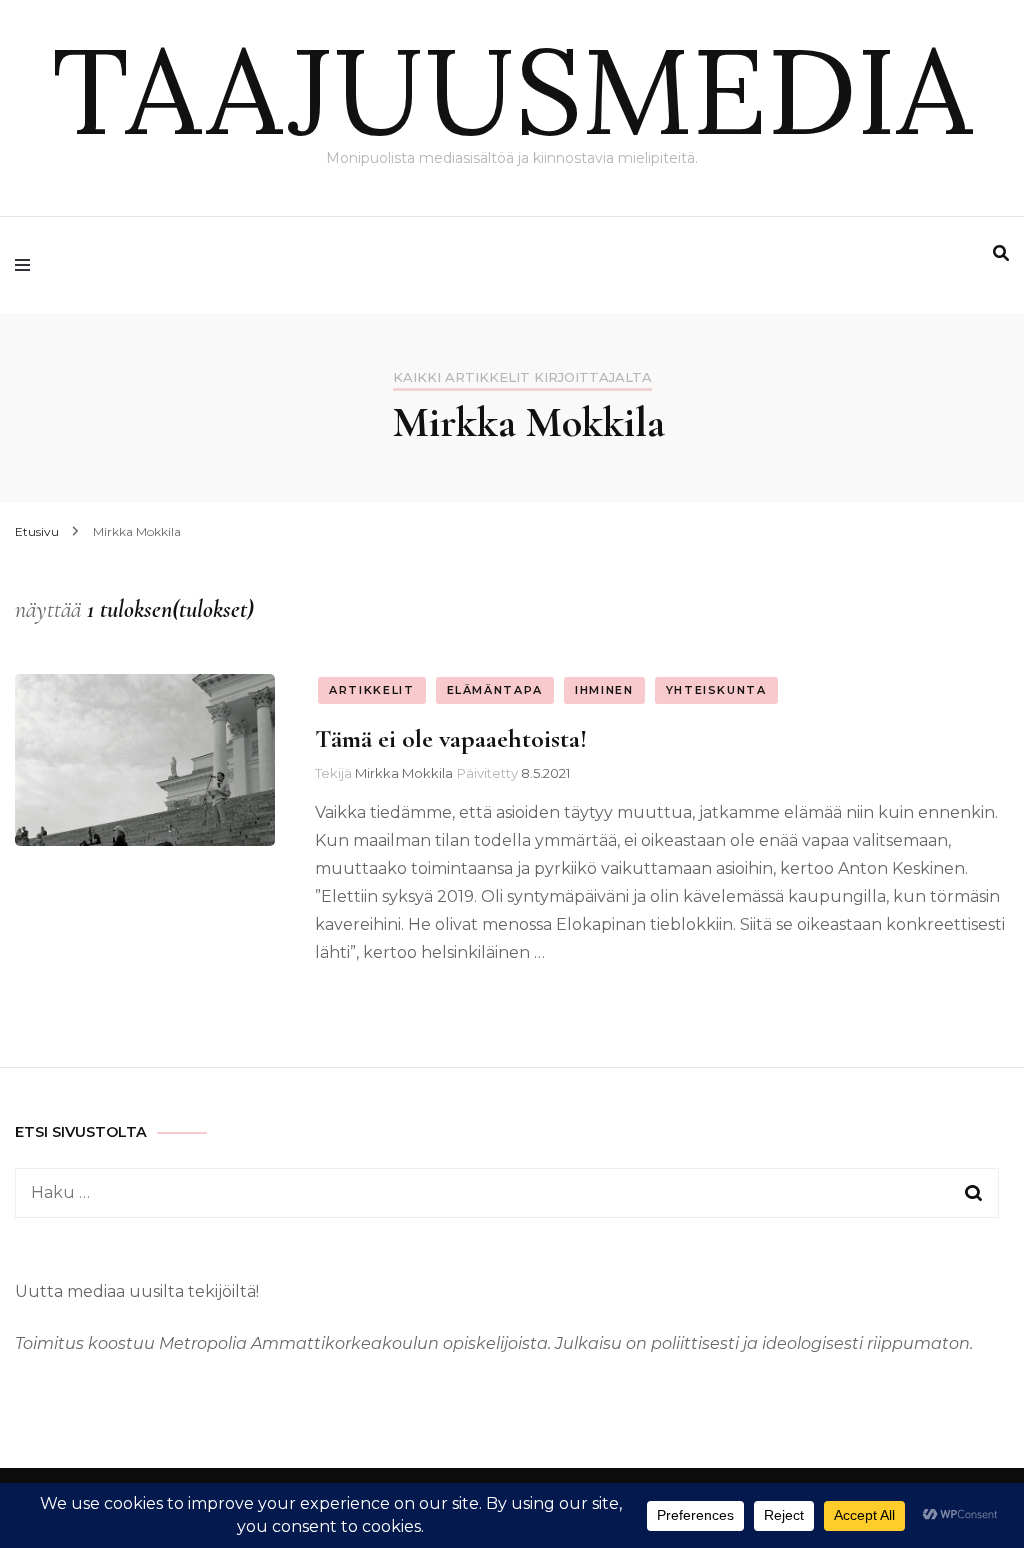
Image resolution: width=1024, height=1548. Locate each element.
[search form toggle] (1001, 253)
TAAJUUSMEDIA (512, 90)
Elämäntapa (495, 690)
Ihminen (604, 690)
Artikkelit (372, 690)
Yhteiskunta (716, 690)
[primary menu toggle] (27, 265)
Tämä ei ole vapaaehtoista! (451, 738)
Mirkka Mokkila (404, 773)
